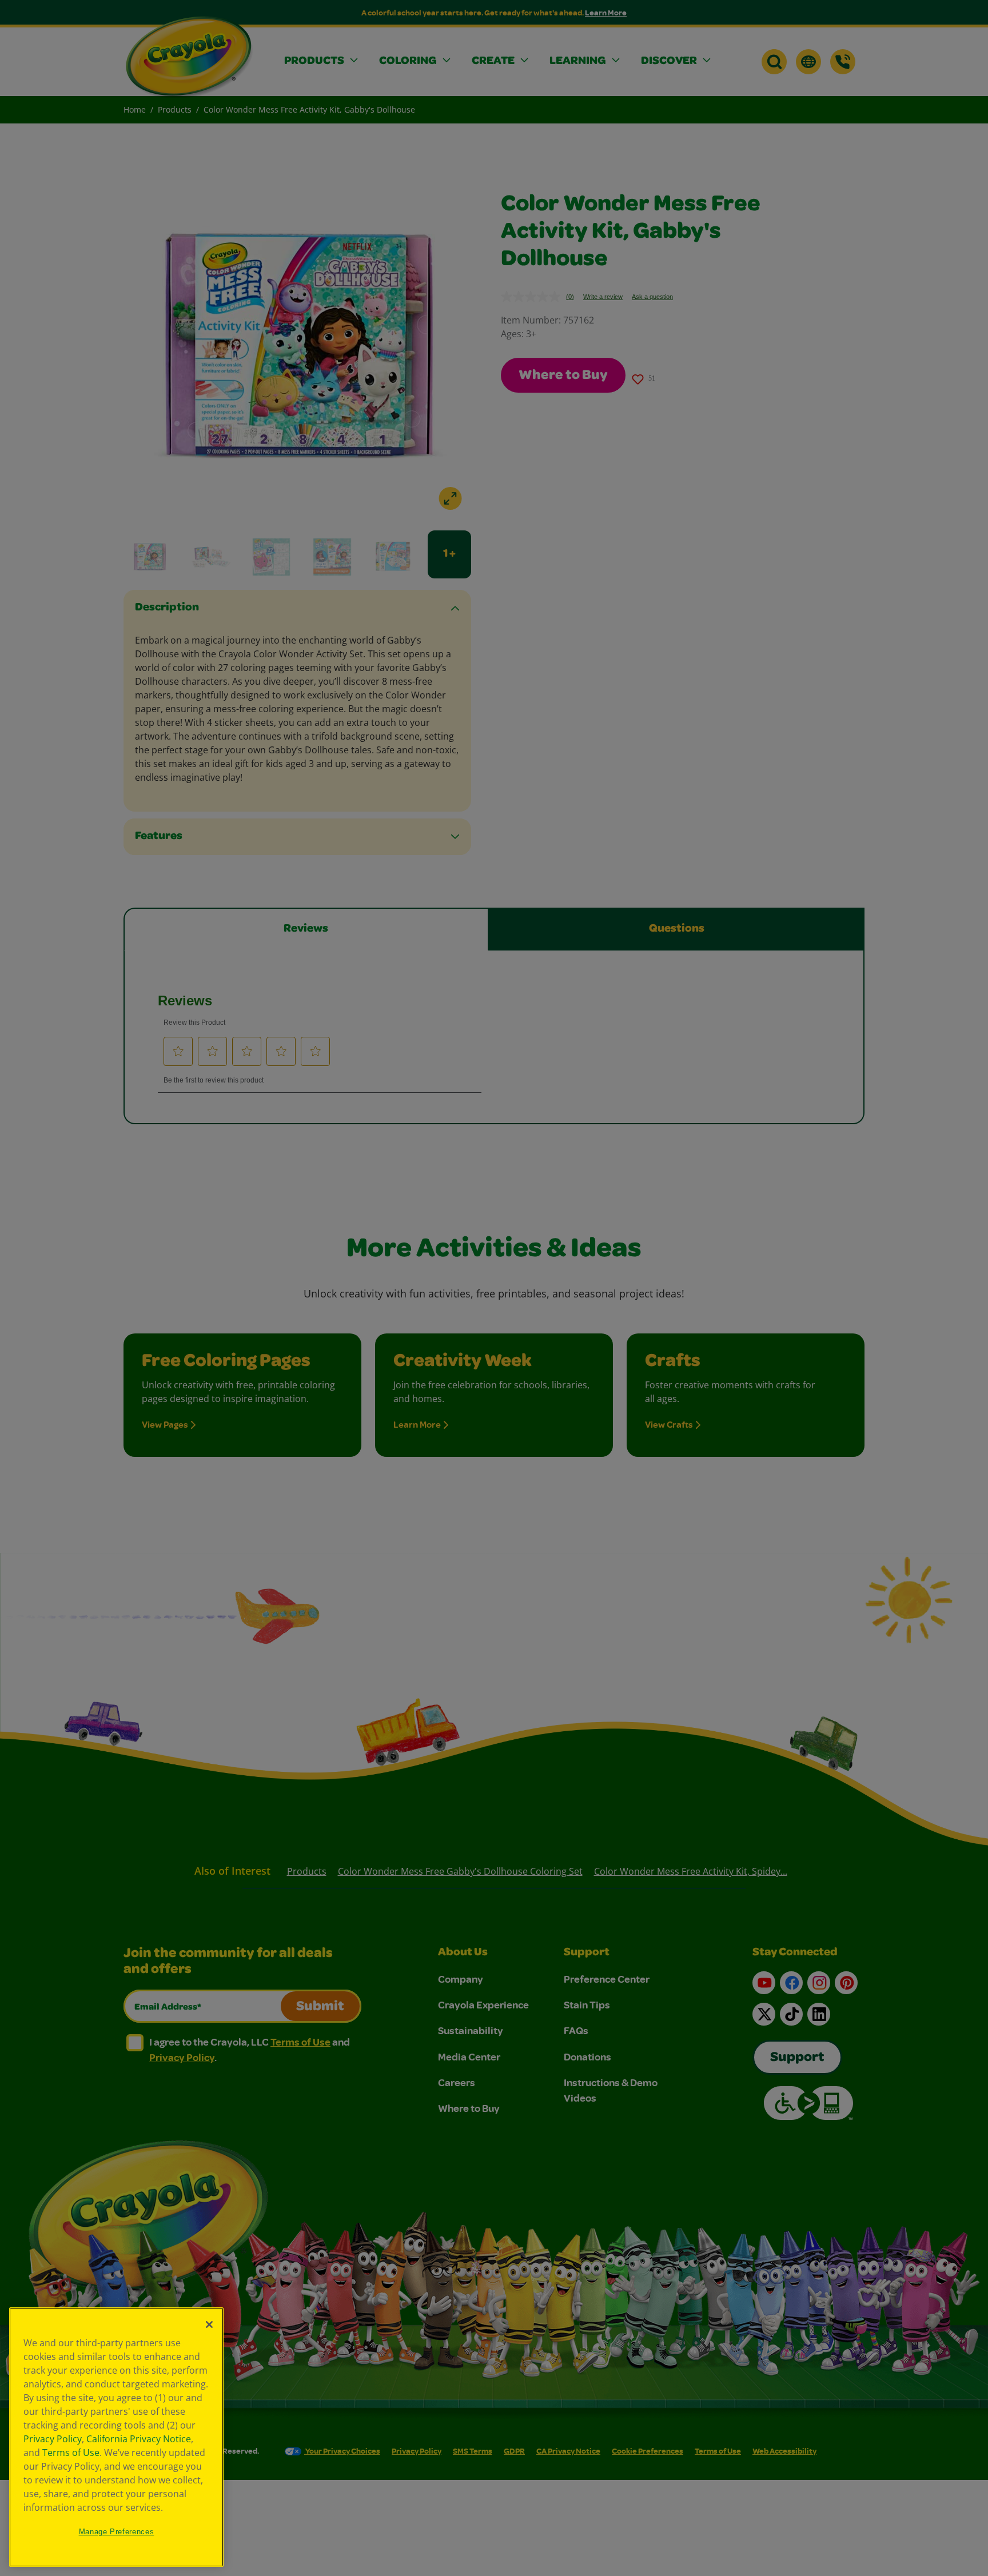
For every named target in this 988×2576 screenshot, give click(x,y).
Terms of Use (71, 2453)
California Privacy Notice (139, 2439)
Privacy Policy (53, 2439)
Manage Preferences (117, 2532)
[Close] (209, 2325)
